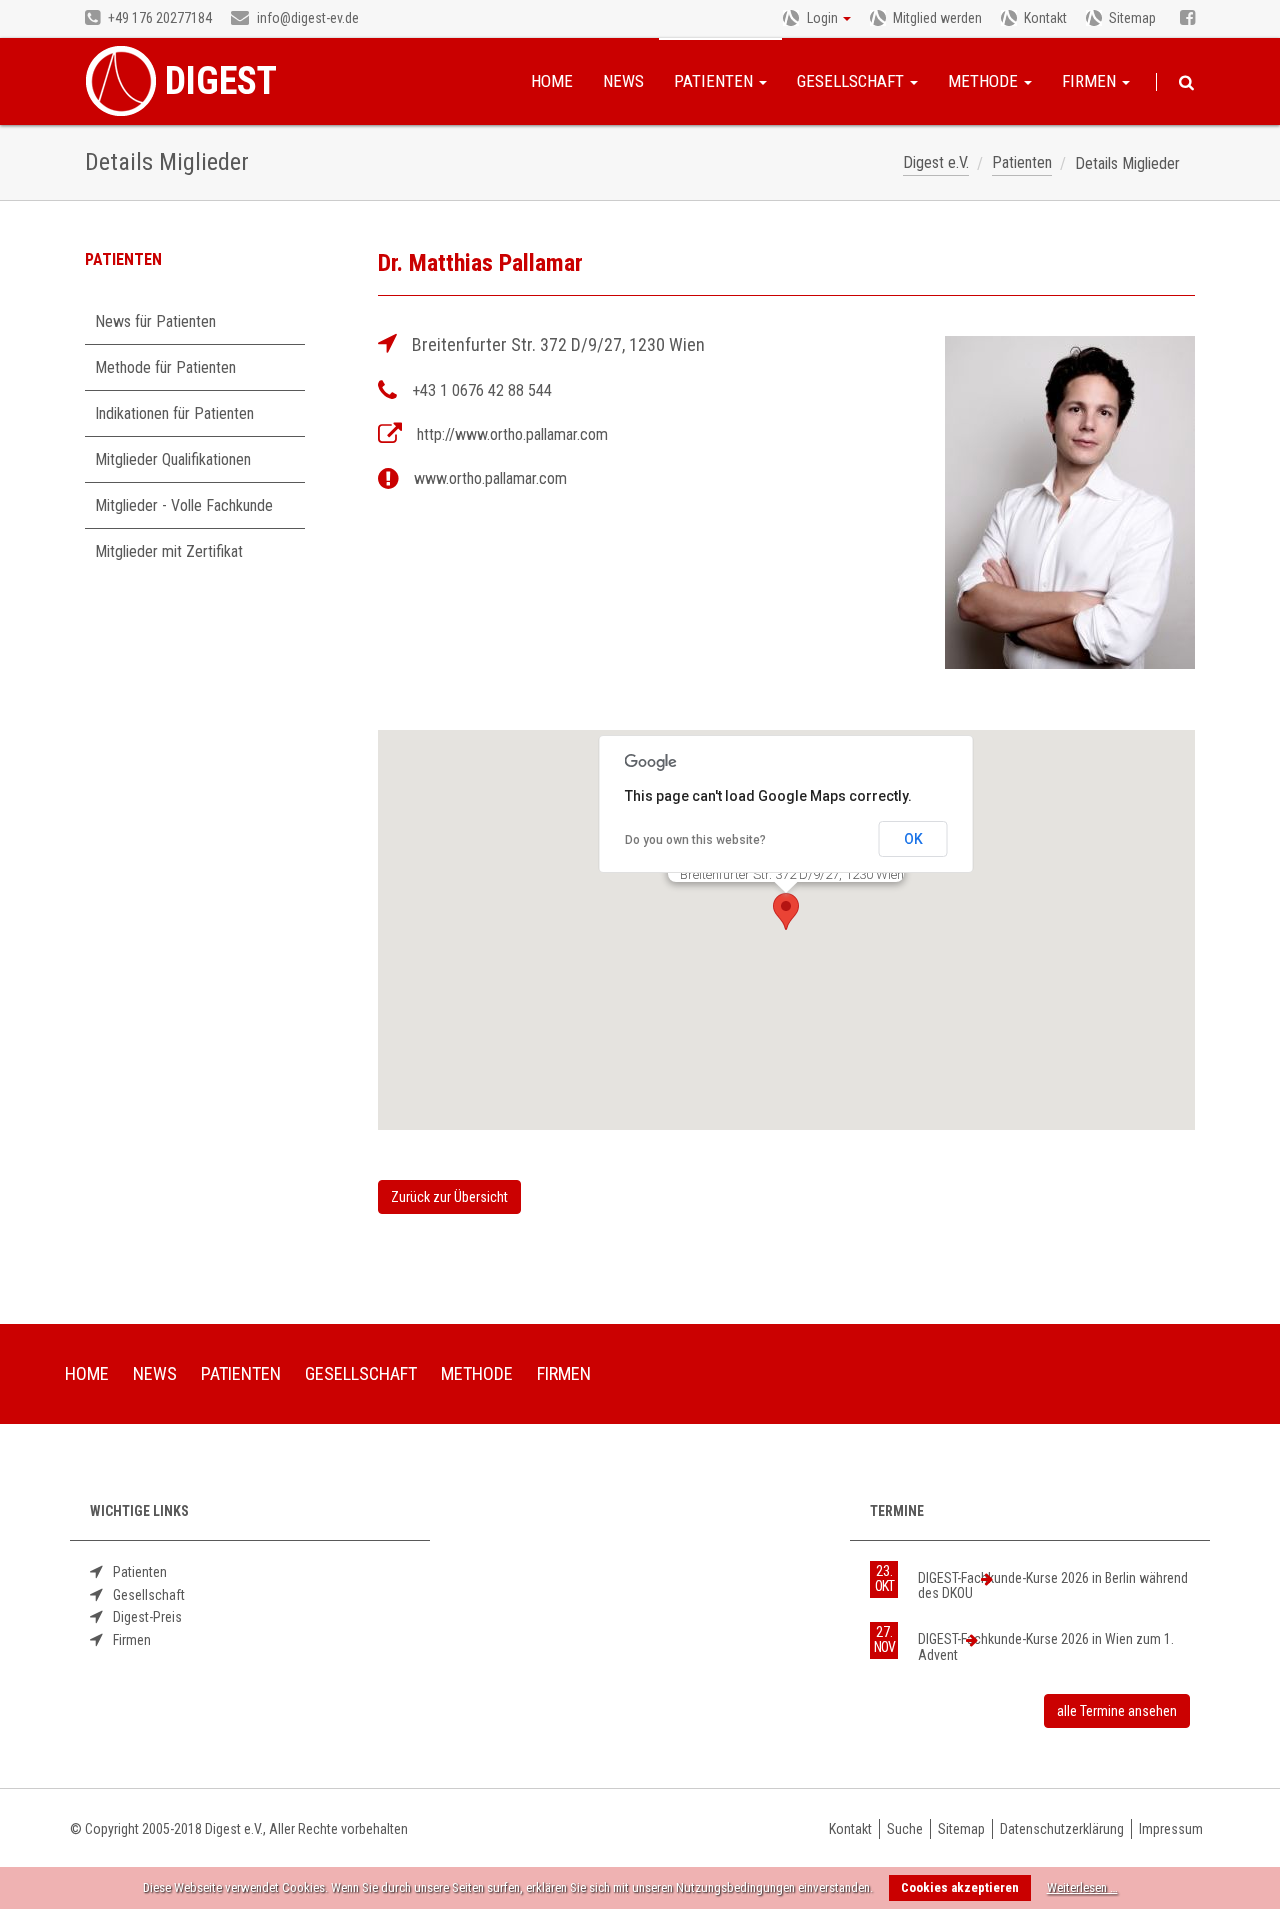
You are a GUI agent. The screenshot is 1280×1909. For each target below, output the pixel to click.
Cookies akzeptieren (960, 1887)
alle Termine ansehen (1117, 1711)
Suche (905, 1829)
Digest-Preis (147, 1617)
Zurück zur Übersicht (449, 1197)
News (623, 81)
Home (552, 81)
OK (913, 839)
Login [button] (822, 18)
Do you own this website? (695, 840)
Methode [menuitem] (477, 1373)
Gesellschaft (852, 81)
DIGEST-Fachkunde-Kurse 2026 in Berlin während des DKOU (1053, 1585)
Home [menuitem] (87, 1373)
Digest (221, 81)
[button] (786, 911)
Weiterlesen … (1082, 1887)
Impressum (1171, 1829)
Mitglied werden (937, 18)
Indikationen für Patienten (174, 413)
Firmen (1091, 81)
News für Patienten (155, 321)
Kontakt (1045, 18)
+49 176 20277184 (158, 18)
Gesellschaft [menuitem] (361, 1373)
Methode (985, 81)
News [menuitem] (155, 1373)
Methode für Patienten (165, 367)
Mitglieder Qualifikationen (173, 459)
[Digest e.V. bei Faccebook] (1187, 19)
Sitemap (1132, 18)
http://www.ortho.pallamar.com (512, 434)
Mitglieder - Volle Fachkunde (184, 505)
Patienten (715, 81)
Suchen (1186, 83)
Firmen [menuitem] (564, 1373)
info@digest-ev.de (306, 18)
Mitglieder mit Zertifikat (169, 551)
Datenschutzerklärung (1062, 1829)
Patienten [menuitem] (241, 1373)
